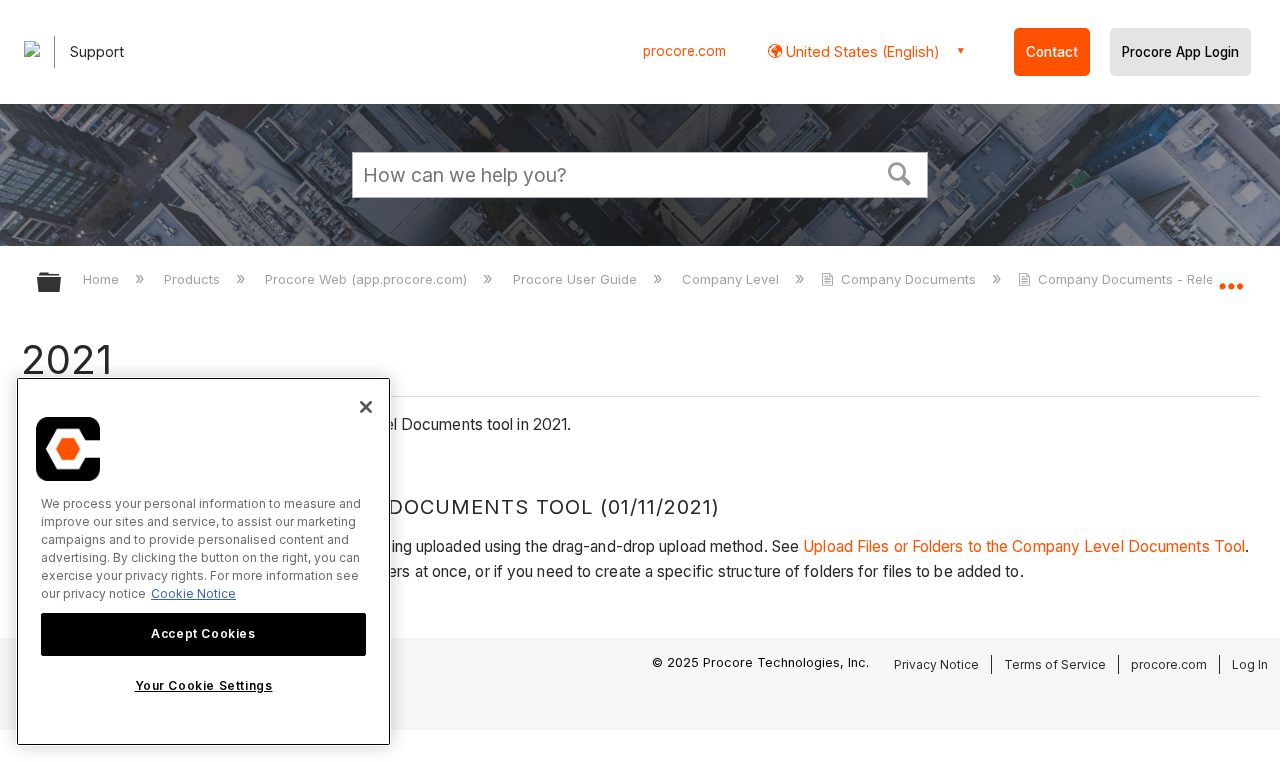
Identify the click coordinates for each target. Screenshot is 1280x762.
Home (103, 279)
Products (194, 279)
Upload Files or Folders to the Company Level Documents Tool (1024, 546)
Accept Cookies (203, 633)
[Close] (366, 407)
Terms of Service (1055, 664)
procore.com (684, 51)
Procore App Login (1180, 52)
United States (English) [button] (861, 51)
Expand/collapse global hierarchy (62, 283)
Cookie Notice (193, 593)
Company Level (732, 279)
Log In (1250, 664)
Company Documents (908, 279)
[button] (900, 172)
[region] (203, 561)
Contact (1052, 52)
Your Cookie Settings (204, 685)
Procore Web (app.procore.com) (368, 279)
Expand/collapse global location (1231, 277)
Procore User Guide (576, 279)
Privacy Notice (936, 664)
